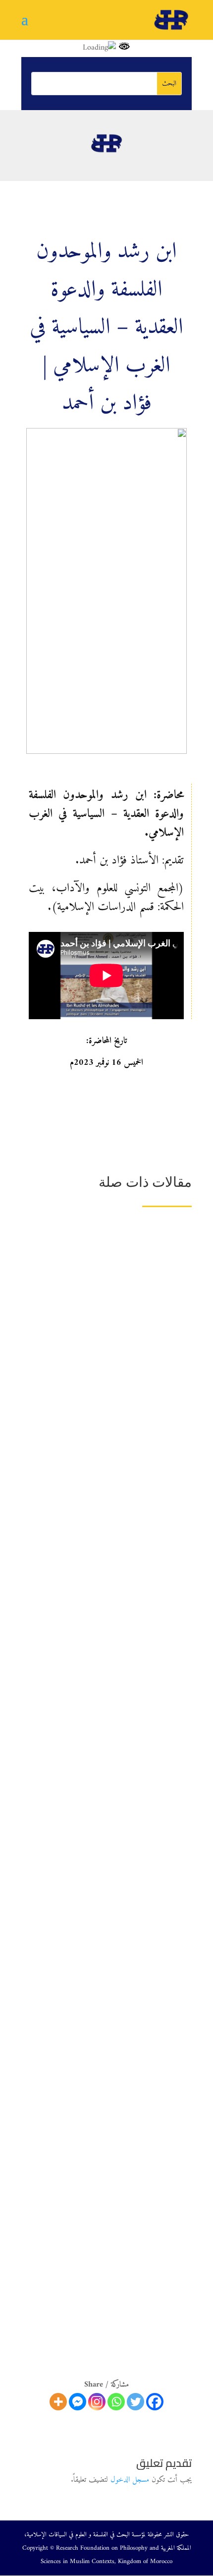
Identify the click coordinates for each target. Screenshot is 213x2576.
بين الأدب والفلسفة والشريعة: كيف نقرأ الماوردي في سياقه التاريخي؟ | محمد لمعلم (113, 1398)
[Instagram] (97, 2402)
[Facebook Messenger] (78, 2402)
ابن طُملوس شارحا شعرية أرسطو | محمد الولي (124, 1961)
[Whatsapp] (116, 2402)
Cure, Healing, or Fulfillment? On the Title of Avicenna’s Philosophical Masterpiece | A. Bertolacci (109, 1516)
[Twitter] (135, 2402)
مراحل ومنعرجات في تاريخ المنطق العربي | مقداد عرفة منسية (110, 2263)
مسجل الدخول (130, 2480)
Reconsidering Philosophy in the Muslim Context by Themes (117, 1283)
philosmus (110, 1298)
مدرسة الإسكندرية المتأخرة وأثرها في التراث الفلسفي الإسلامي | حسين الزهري (113, 1635)
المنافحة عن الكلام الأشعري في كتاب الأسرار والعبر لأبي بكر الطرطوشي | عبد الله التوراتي (109, 1864)
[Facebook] (155, 2402)
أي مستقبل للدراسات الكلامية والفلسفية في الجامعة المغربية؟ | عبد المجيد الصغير (115, 2162)
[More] (58, 2402)
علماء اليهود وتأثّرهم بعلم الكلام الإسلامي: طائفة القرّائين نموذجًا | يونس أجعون (111, 1750)
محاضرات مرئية (147, 1298)
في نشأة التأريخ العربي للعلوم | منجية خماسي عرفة (118, 2052)
